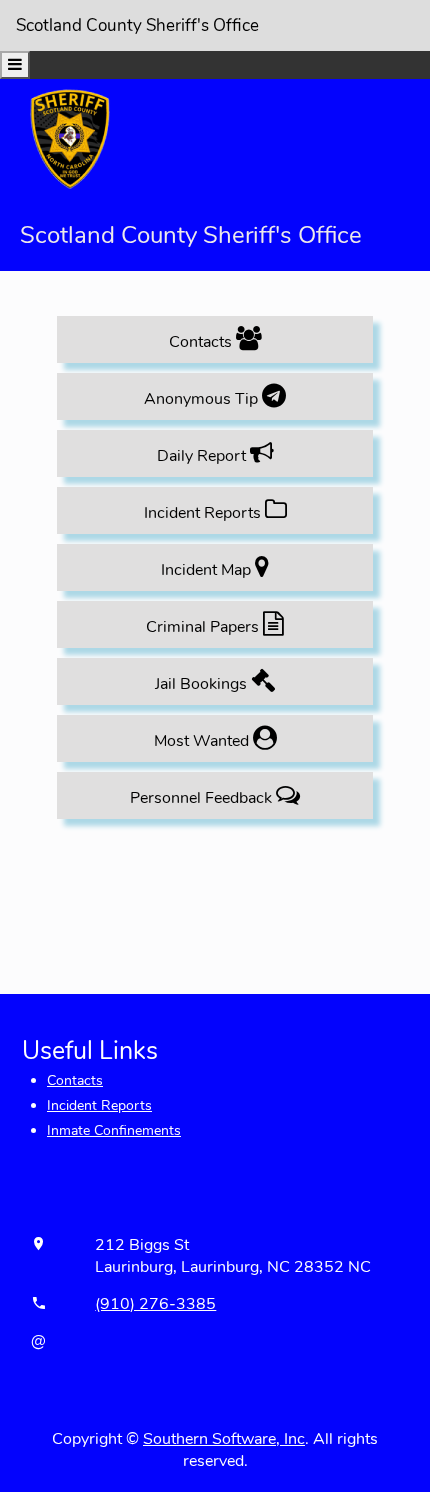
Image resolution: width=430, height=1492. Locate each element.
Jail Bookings (203, 684)
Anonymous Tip (203, 399)
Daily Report (203, 456)
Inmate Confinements (114, 1130)
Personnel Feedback (203, 798)
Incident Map (208, 570)
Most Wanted (203, 741)
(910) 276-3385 (155, 1304)
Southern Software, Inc (224, 1439)
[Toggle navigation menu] (15, 65)
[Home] (70, 138)
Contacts (202, 342)
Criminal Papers (204, 627)
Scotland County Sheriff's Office (137, 25)
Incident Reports (204, 513)
